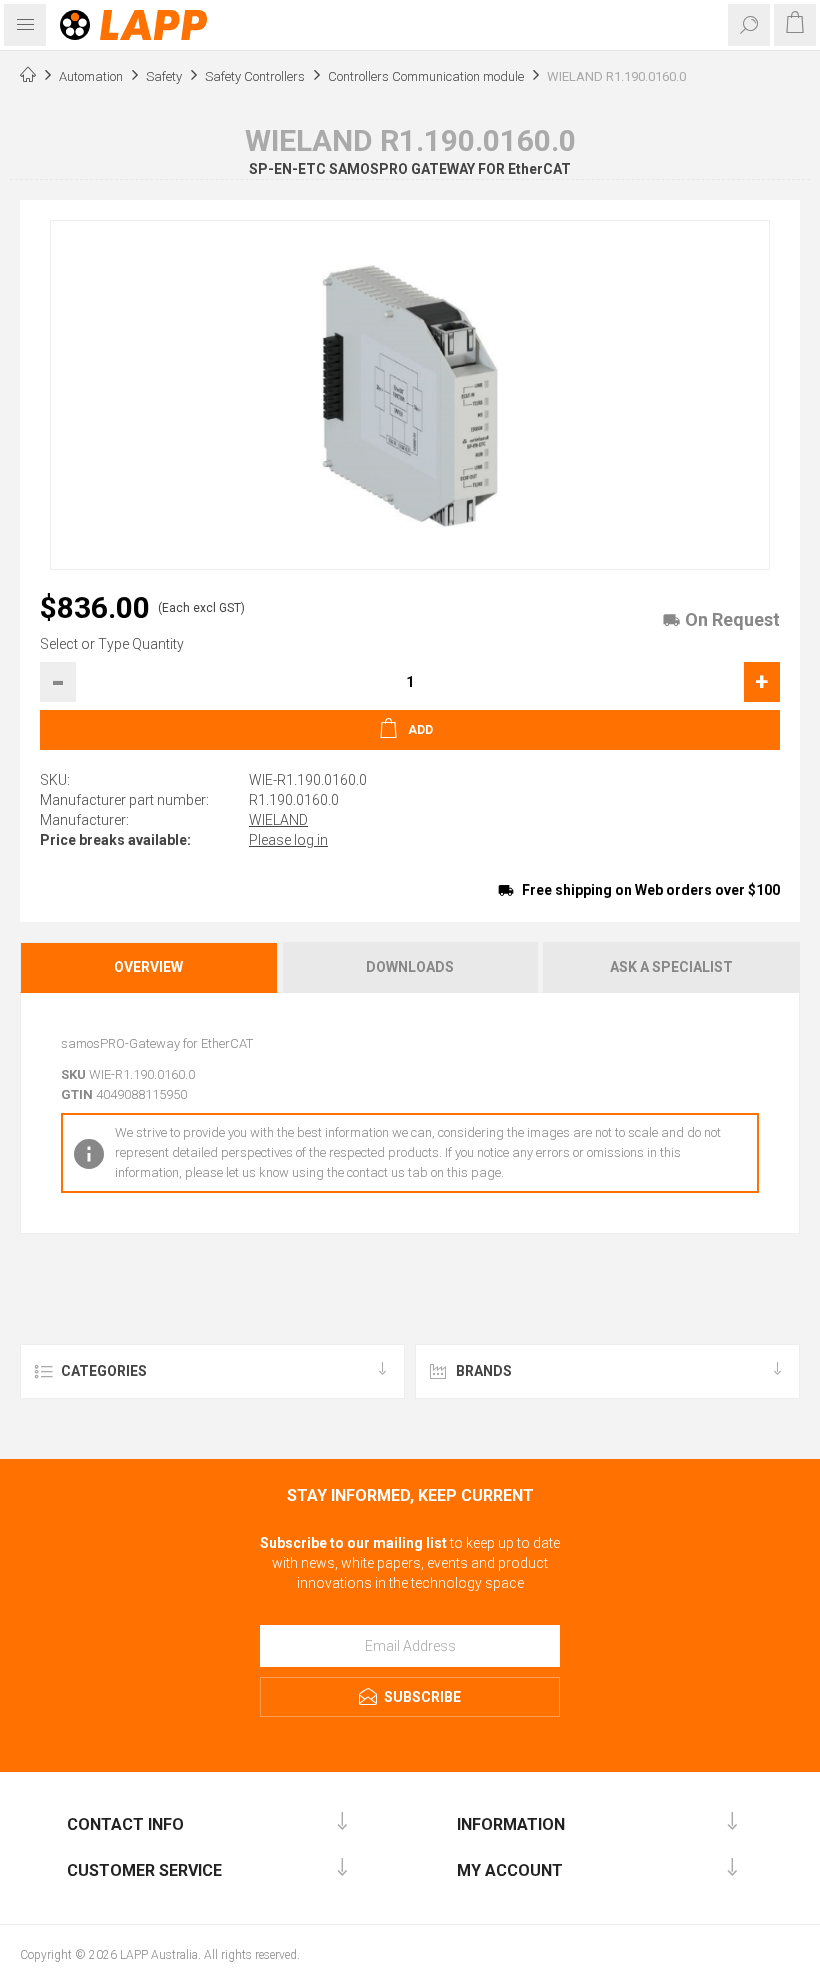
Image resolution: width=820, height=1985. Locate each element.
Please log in (288, 840)
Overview (148, 967)
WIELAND (278, 820)
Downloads (410, 967)
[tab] (150, 967)
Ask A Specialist (671, 967)
